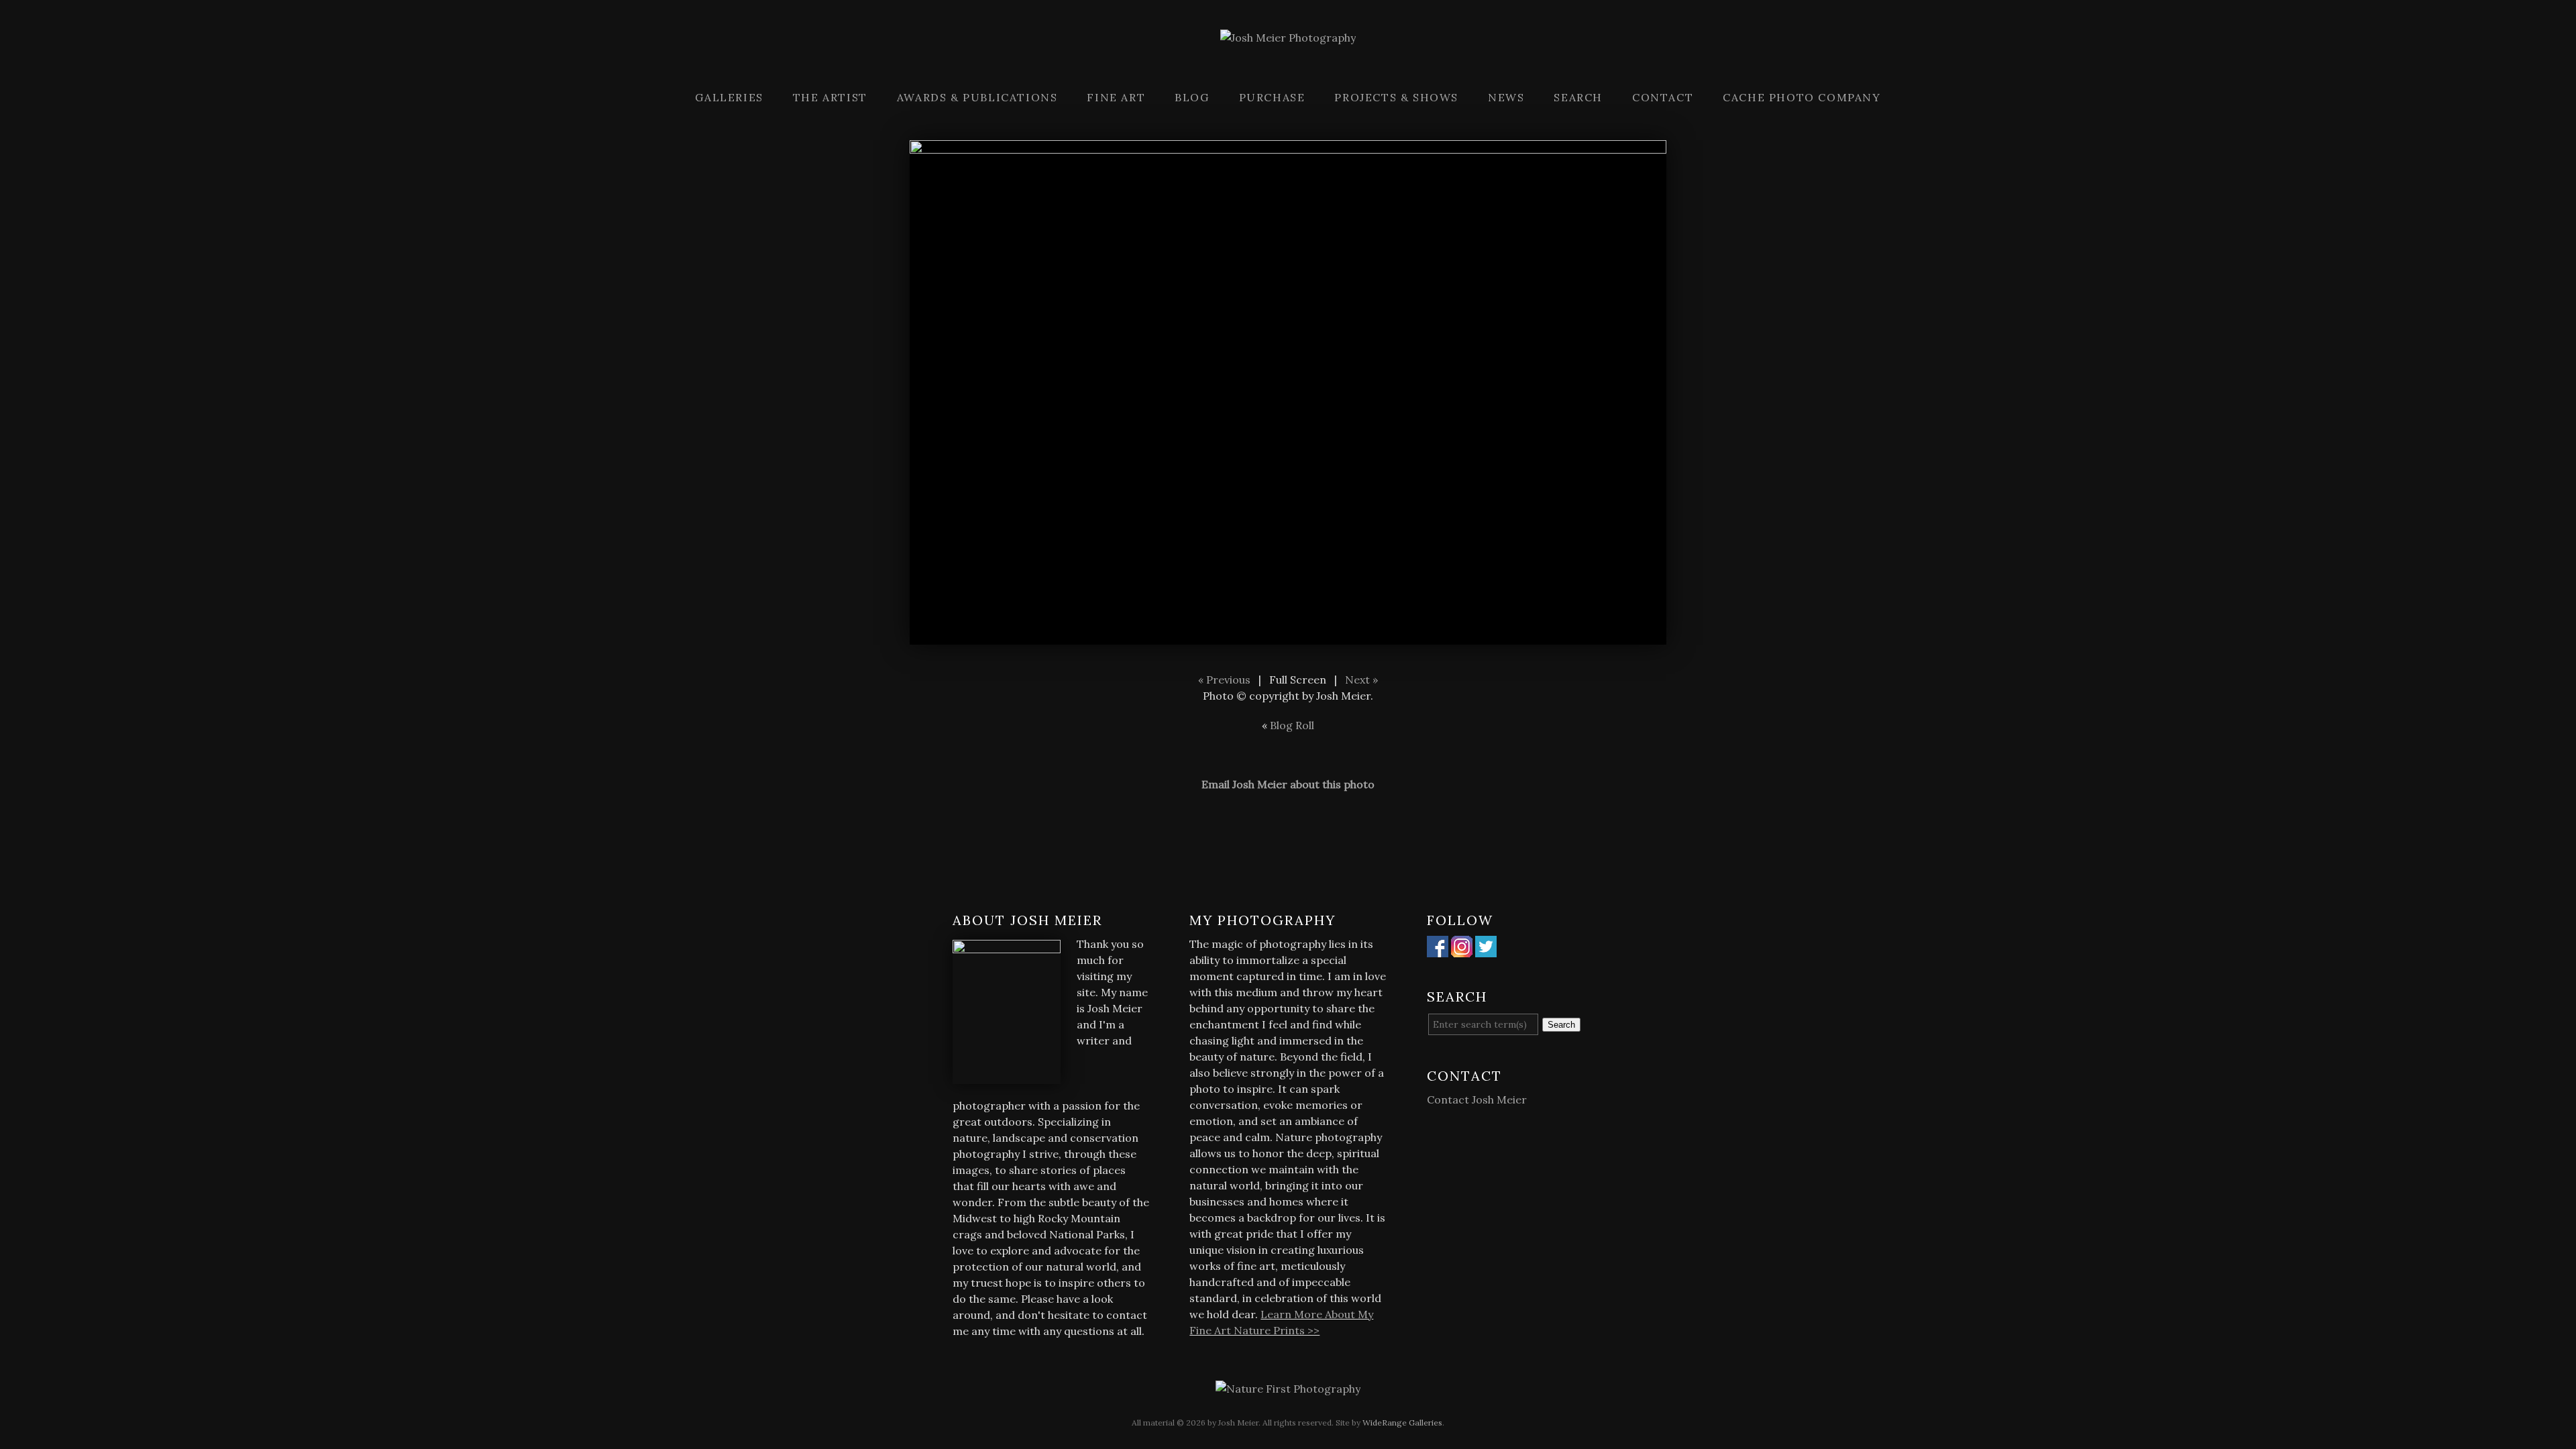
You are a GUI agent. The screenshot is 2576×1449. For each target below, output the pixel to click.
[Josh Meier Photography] (1288, 62)
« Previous (1224, 680)
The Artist (830, 97)
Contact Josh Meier (1477, 1099)
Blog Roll (1292, 725)
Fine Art (1116, 97)
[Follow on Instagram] (1462, 949)
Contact (1663, 97)
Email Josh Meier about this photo (1288, 784)
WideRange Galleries (1402, 1423)
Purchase (1272, 97)
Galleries (729, 97)
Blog (1192, 97)
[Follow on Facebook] (1438, 949)
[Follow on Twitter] (1486, 949)
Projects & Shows (1396, 97)
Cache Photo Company (1802, 97)
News (1506, 97)
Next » (1361, 680)
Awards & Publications (977, 97)
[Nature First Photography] (1288, 1389)
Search (1578, 97)
